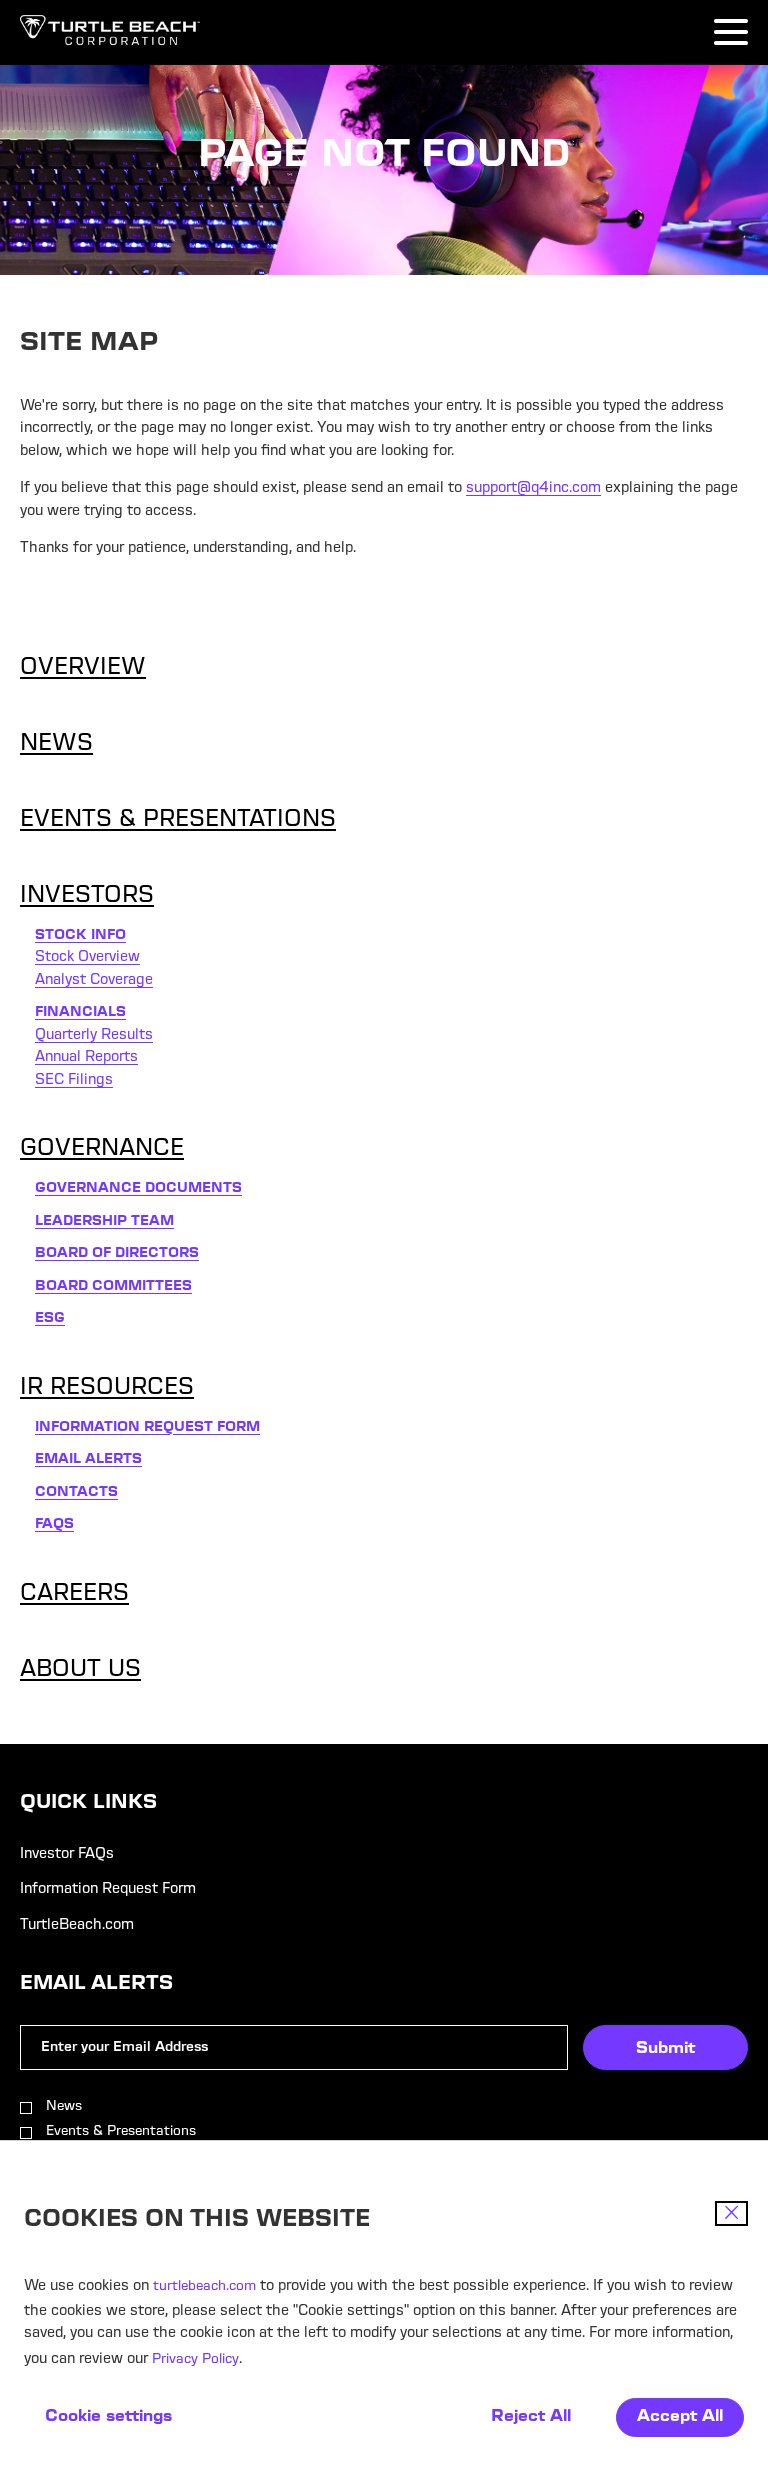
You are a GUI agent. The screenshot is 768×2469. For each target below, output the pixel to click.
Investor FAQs (67, 1855)
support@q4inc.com (533, 489)
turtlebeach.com (204, 2287)
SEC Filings (74, 1081)
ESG (50, 1319)
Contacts (76, 1493)
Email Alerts (88, 1460)
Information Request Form (147, 1428)
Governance (102, 1150)
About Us (80, 1671)
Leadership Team (104, 1222)
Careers (74, 1595)
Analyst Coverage (94, 981)
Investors (87, 897)
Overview (83, 669)
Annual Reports (86, 1058)
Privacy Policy (195, 2360)
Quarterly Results (94, 1036)
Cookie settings (108, 2417)
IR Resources (107, 1389)
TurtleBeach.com (77, 1926)
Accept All (680, 2417)
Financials (80, 1013)
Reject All (531, 2417)
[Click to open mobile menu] (731, 35)
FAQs (54, 1525)
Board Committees (113, 1287)
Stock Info (80, 936)
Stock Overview (87, 958)
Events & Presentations (178, 821)
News (56, 745)
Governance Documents (138, 1189)
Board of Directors (117, 1254)
